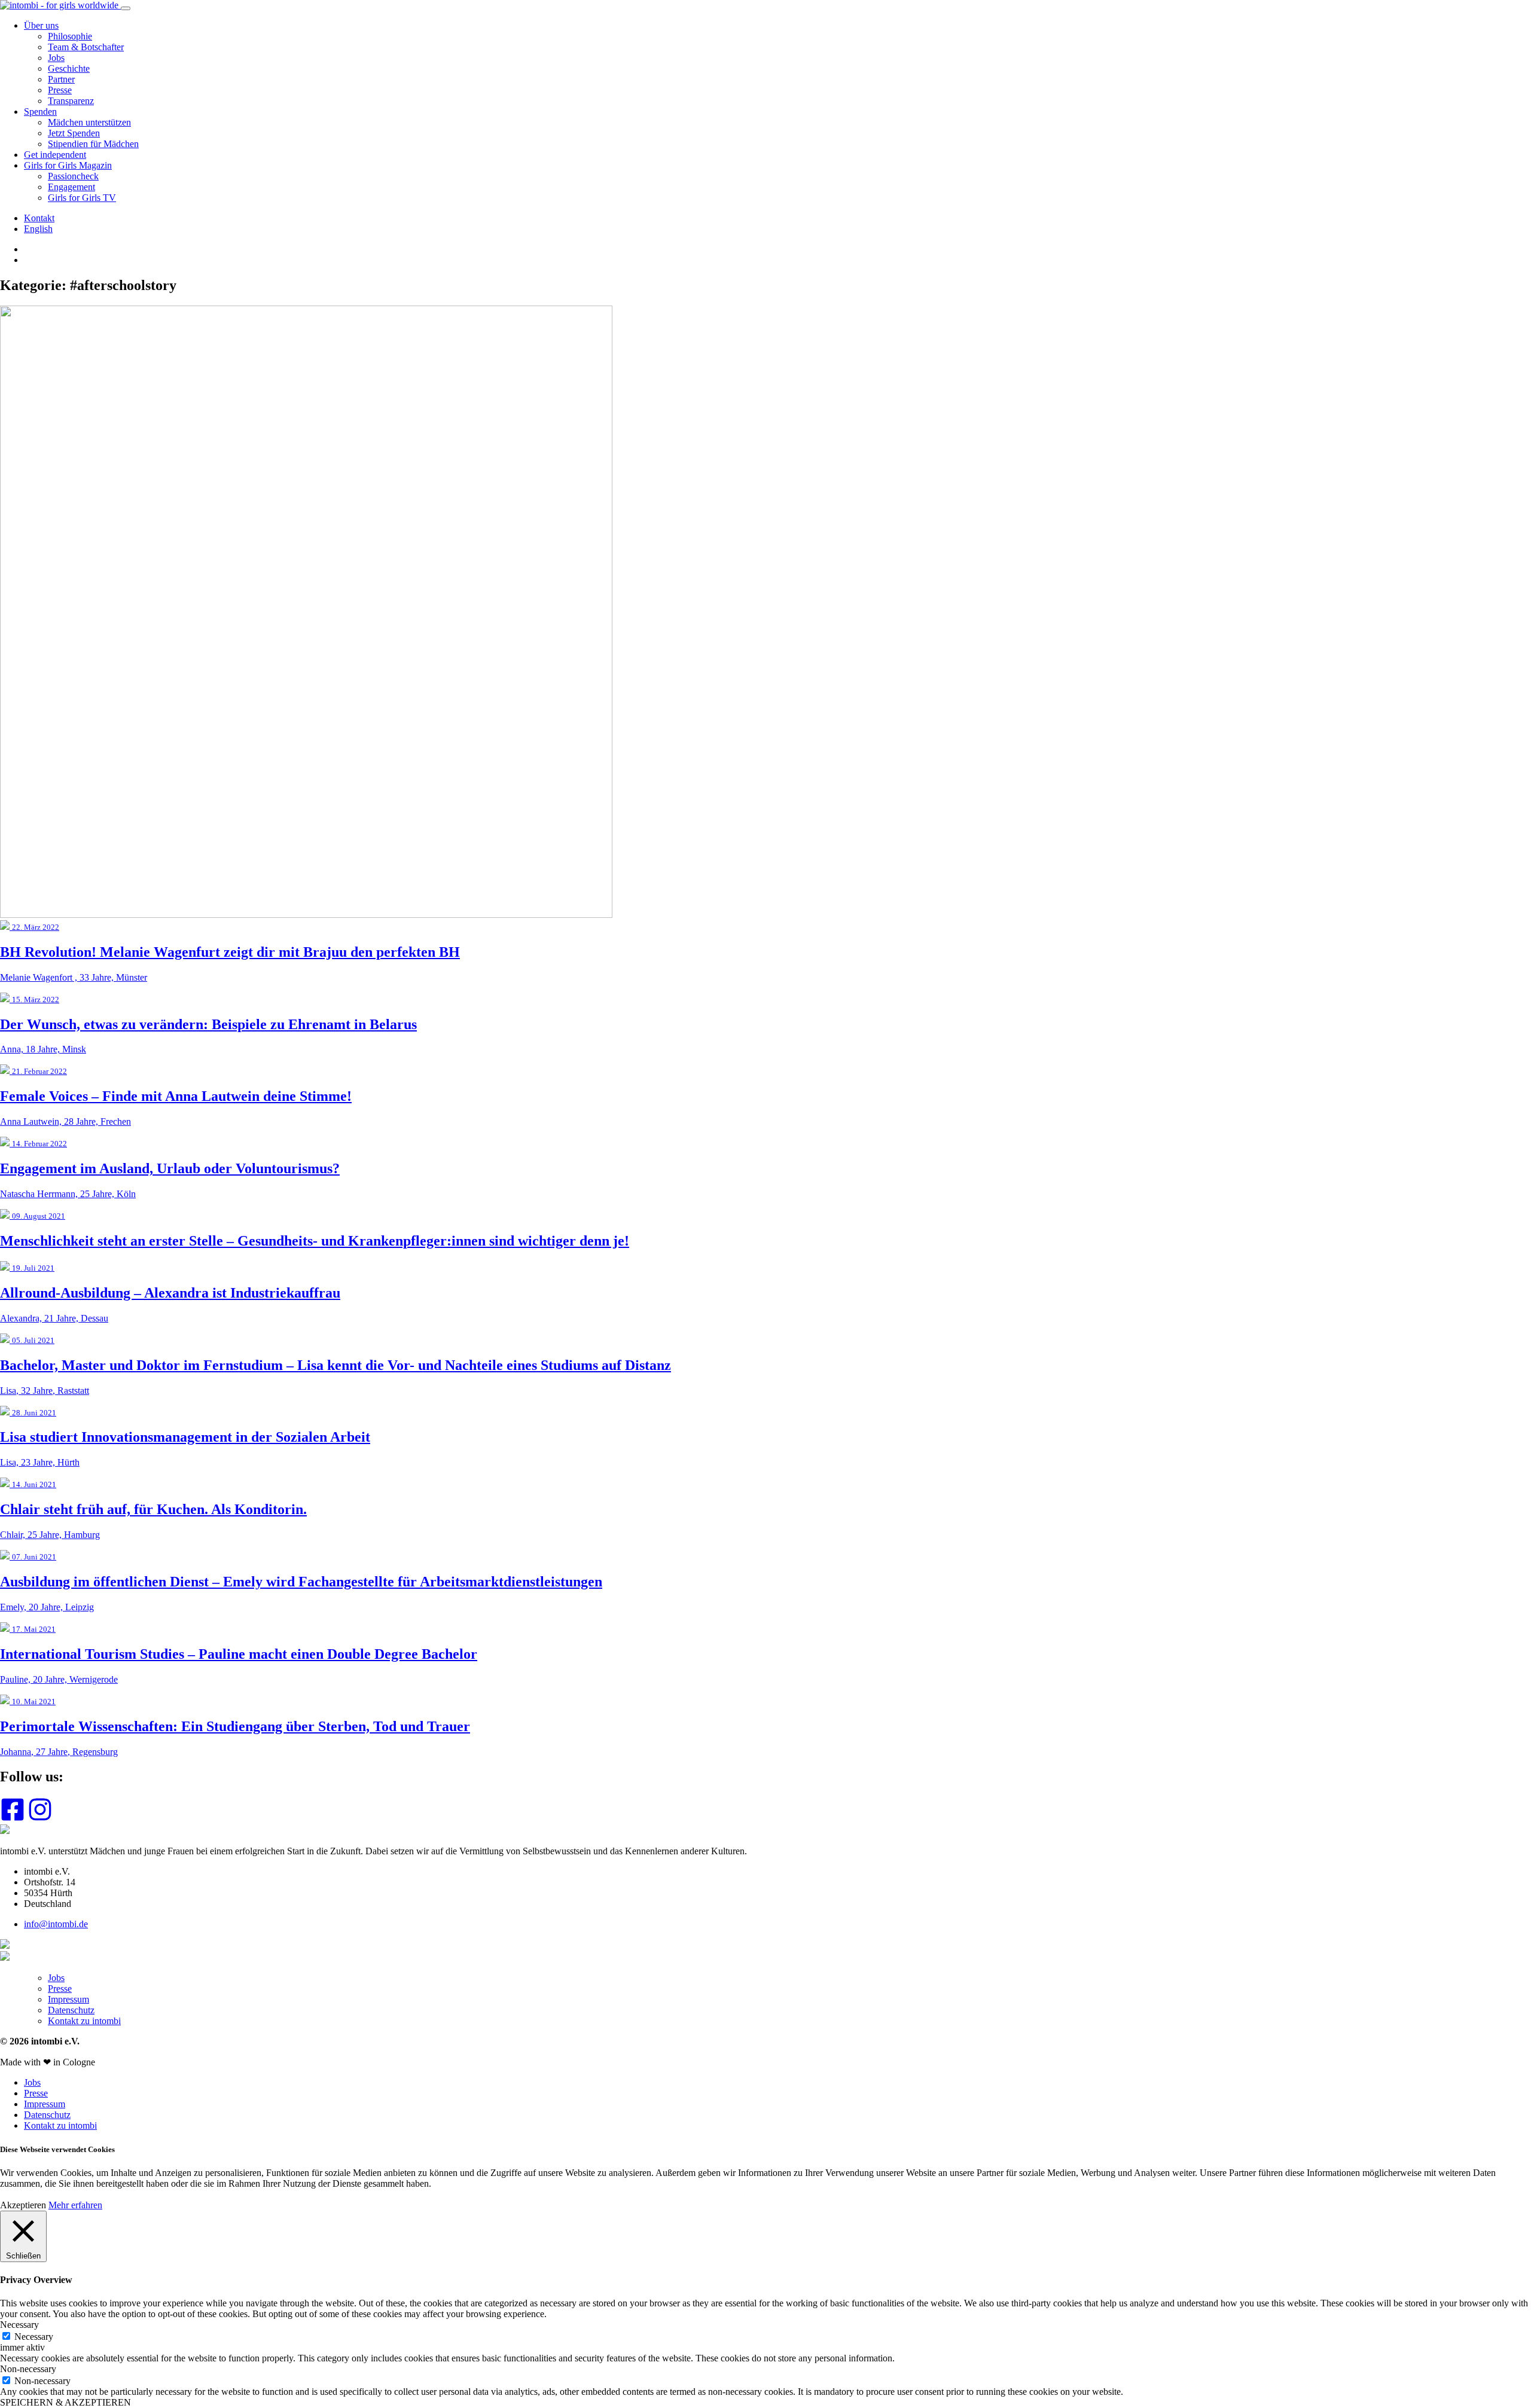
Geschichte (69, 68)
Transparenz (71, 101)
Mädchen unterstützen (89, 122)
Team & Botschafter (86, 47)
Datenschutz (71, 2010)
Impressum (68, 1999)
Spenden (40, 112)
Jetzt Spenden (74, 133)
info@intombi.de (56, 1924)
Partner (61, 79)
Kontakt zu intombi (84, 2021)
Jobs (56, 58)
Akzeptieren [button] (23, 2205)
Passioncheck (73, 176)
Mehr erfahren (75, 2205)
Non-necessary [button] (28, 2369)
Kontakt (39, 218)
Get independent (55, 155)
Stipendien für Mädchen (93, 144)
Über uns (41, 25)
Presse (60, 90)
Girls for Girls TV (82, 198)
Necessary (34, 2337)
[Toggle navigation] (126, 8)
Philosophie (70, 36)
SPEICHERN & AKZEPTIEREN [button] (65, 2402)
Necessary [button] (19, 2325)
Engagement (71, 187)
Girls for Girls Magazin (68, 165)
